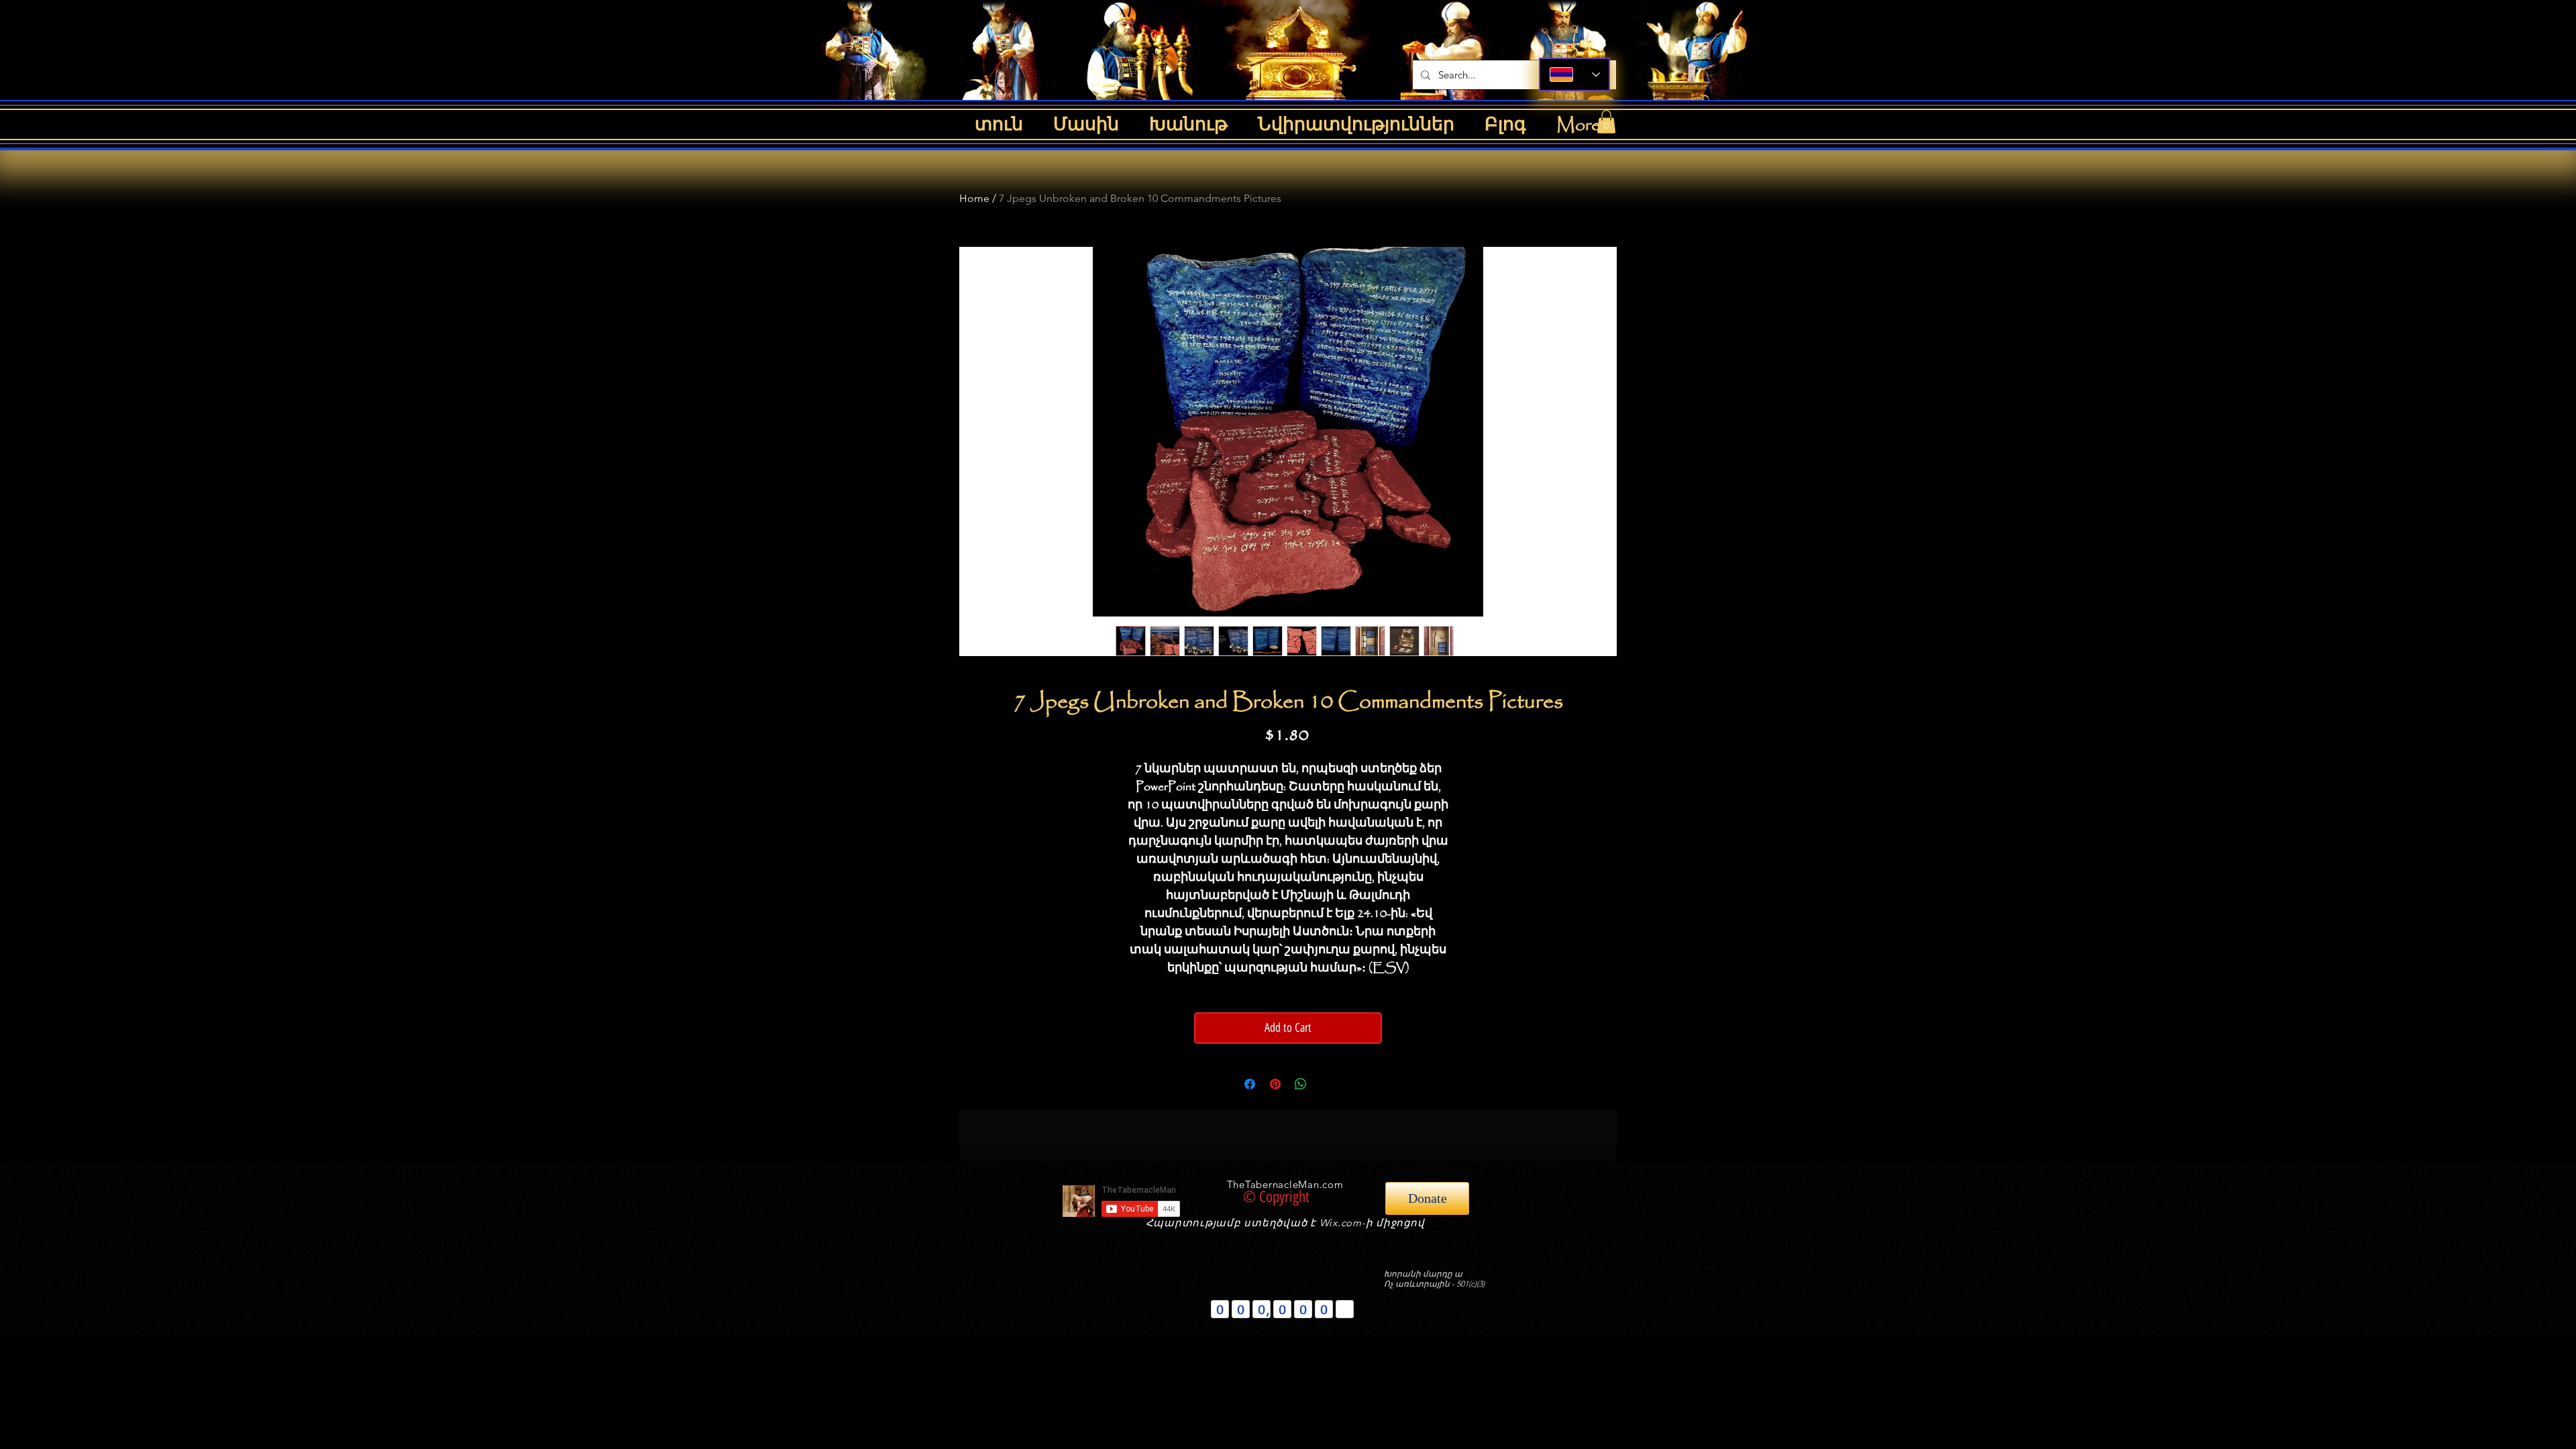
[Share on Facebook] (1250, 1084)
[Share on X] (1326, 1084)
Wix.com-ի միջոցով (1372, 1223)
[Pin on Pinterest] (1275, 1084)
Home (974, 198)
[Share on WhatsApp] (1301, 1084)
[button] (1606, 122)
